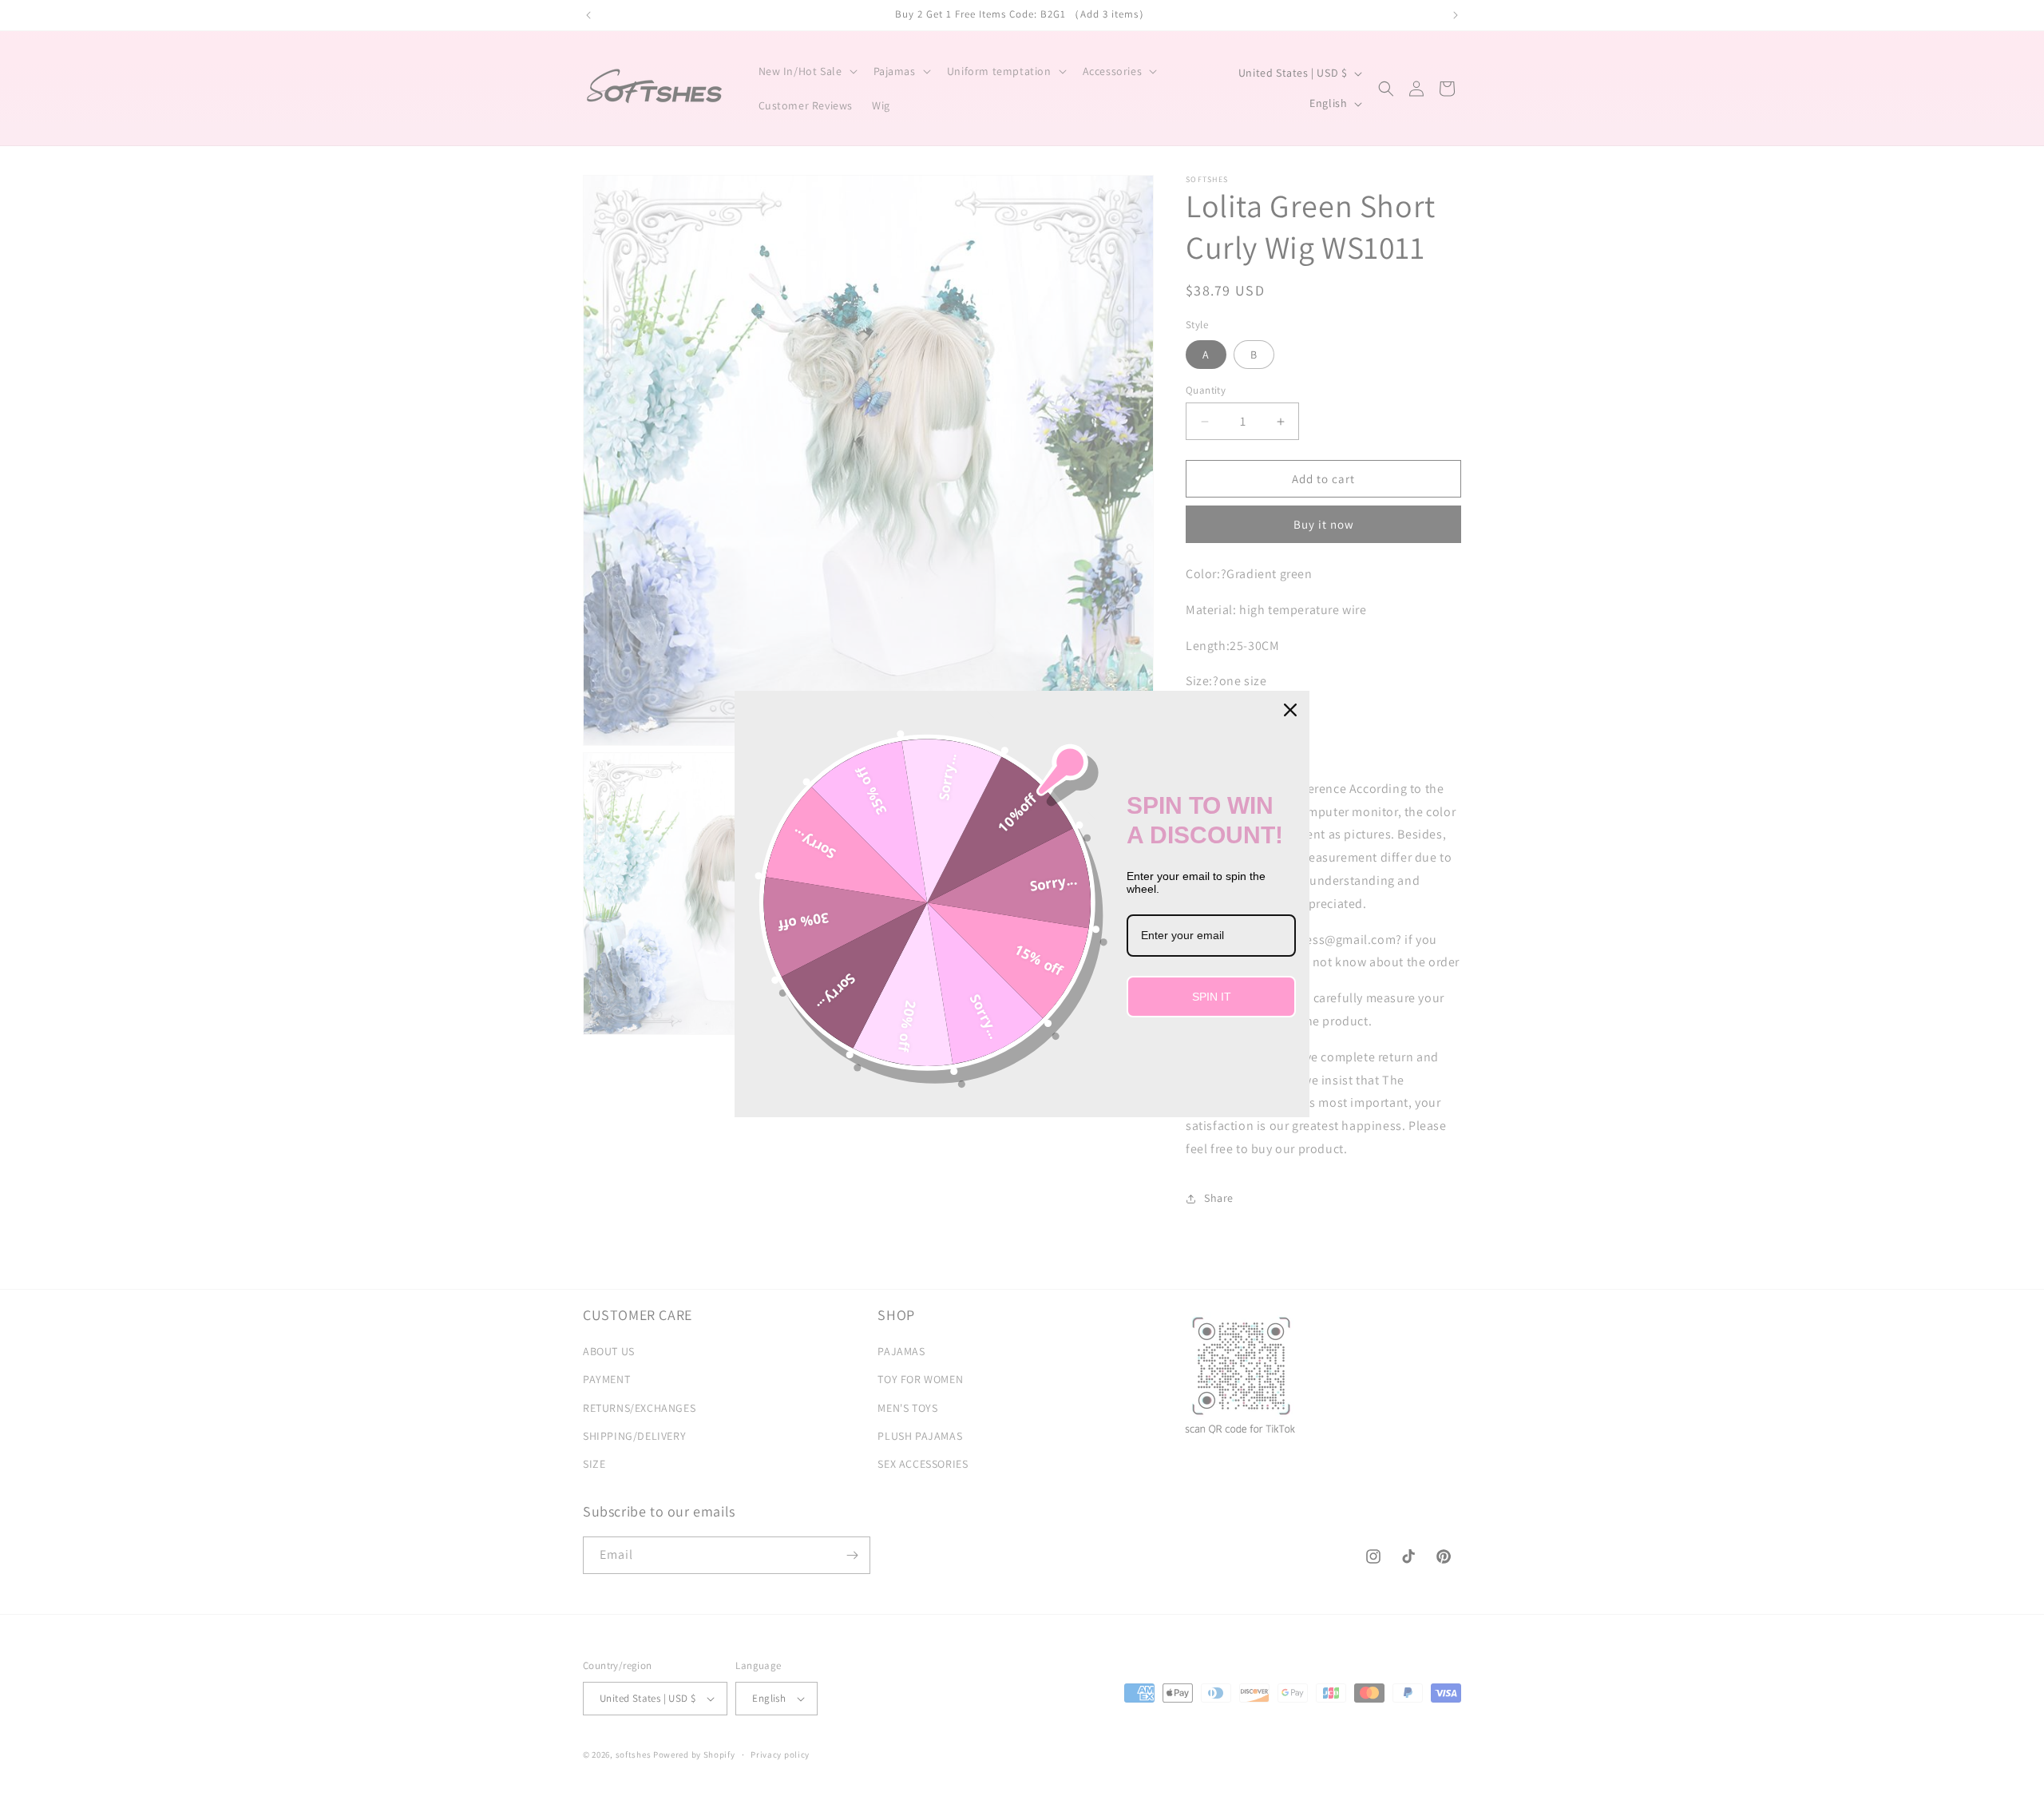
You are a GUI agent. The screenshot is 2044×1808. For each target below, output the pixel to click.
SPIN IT (1212, 997)
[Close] (1290, 710)
